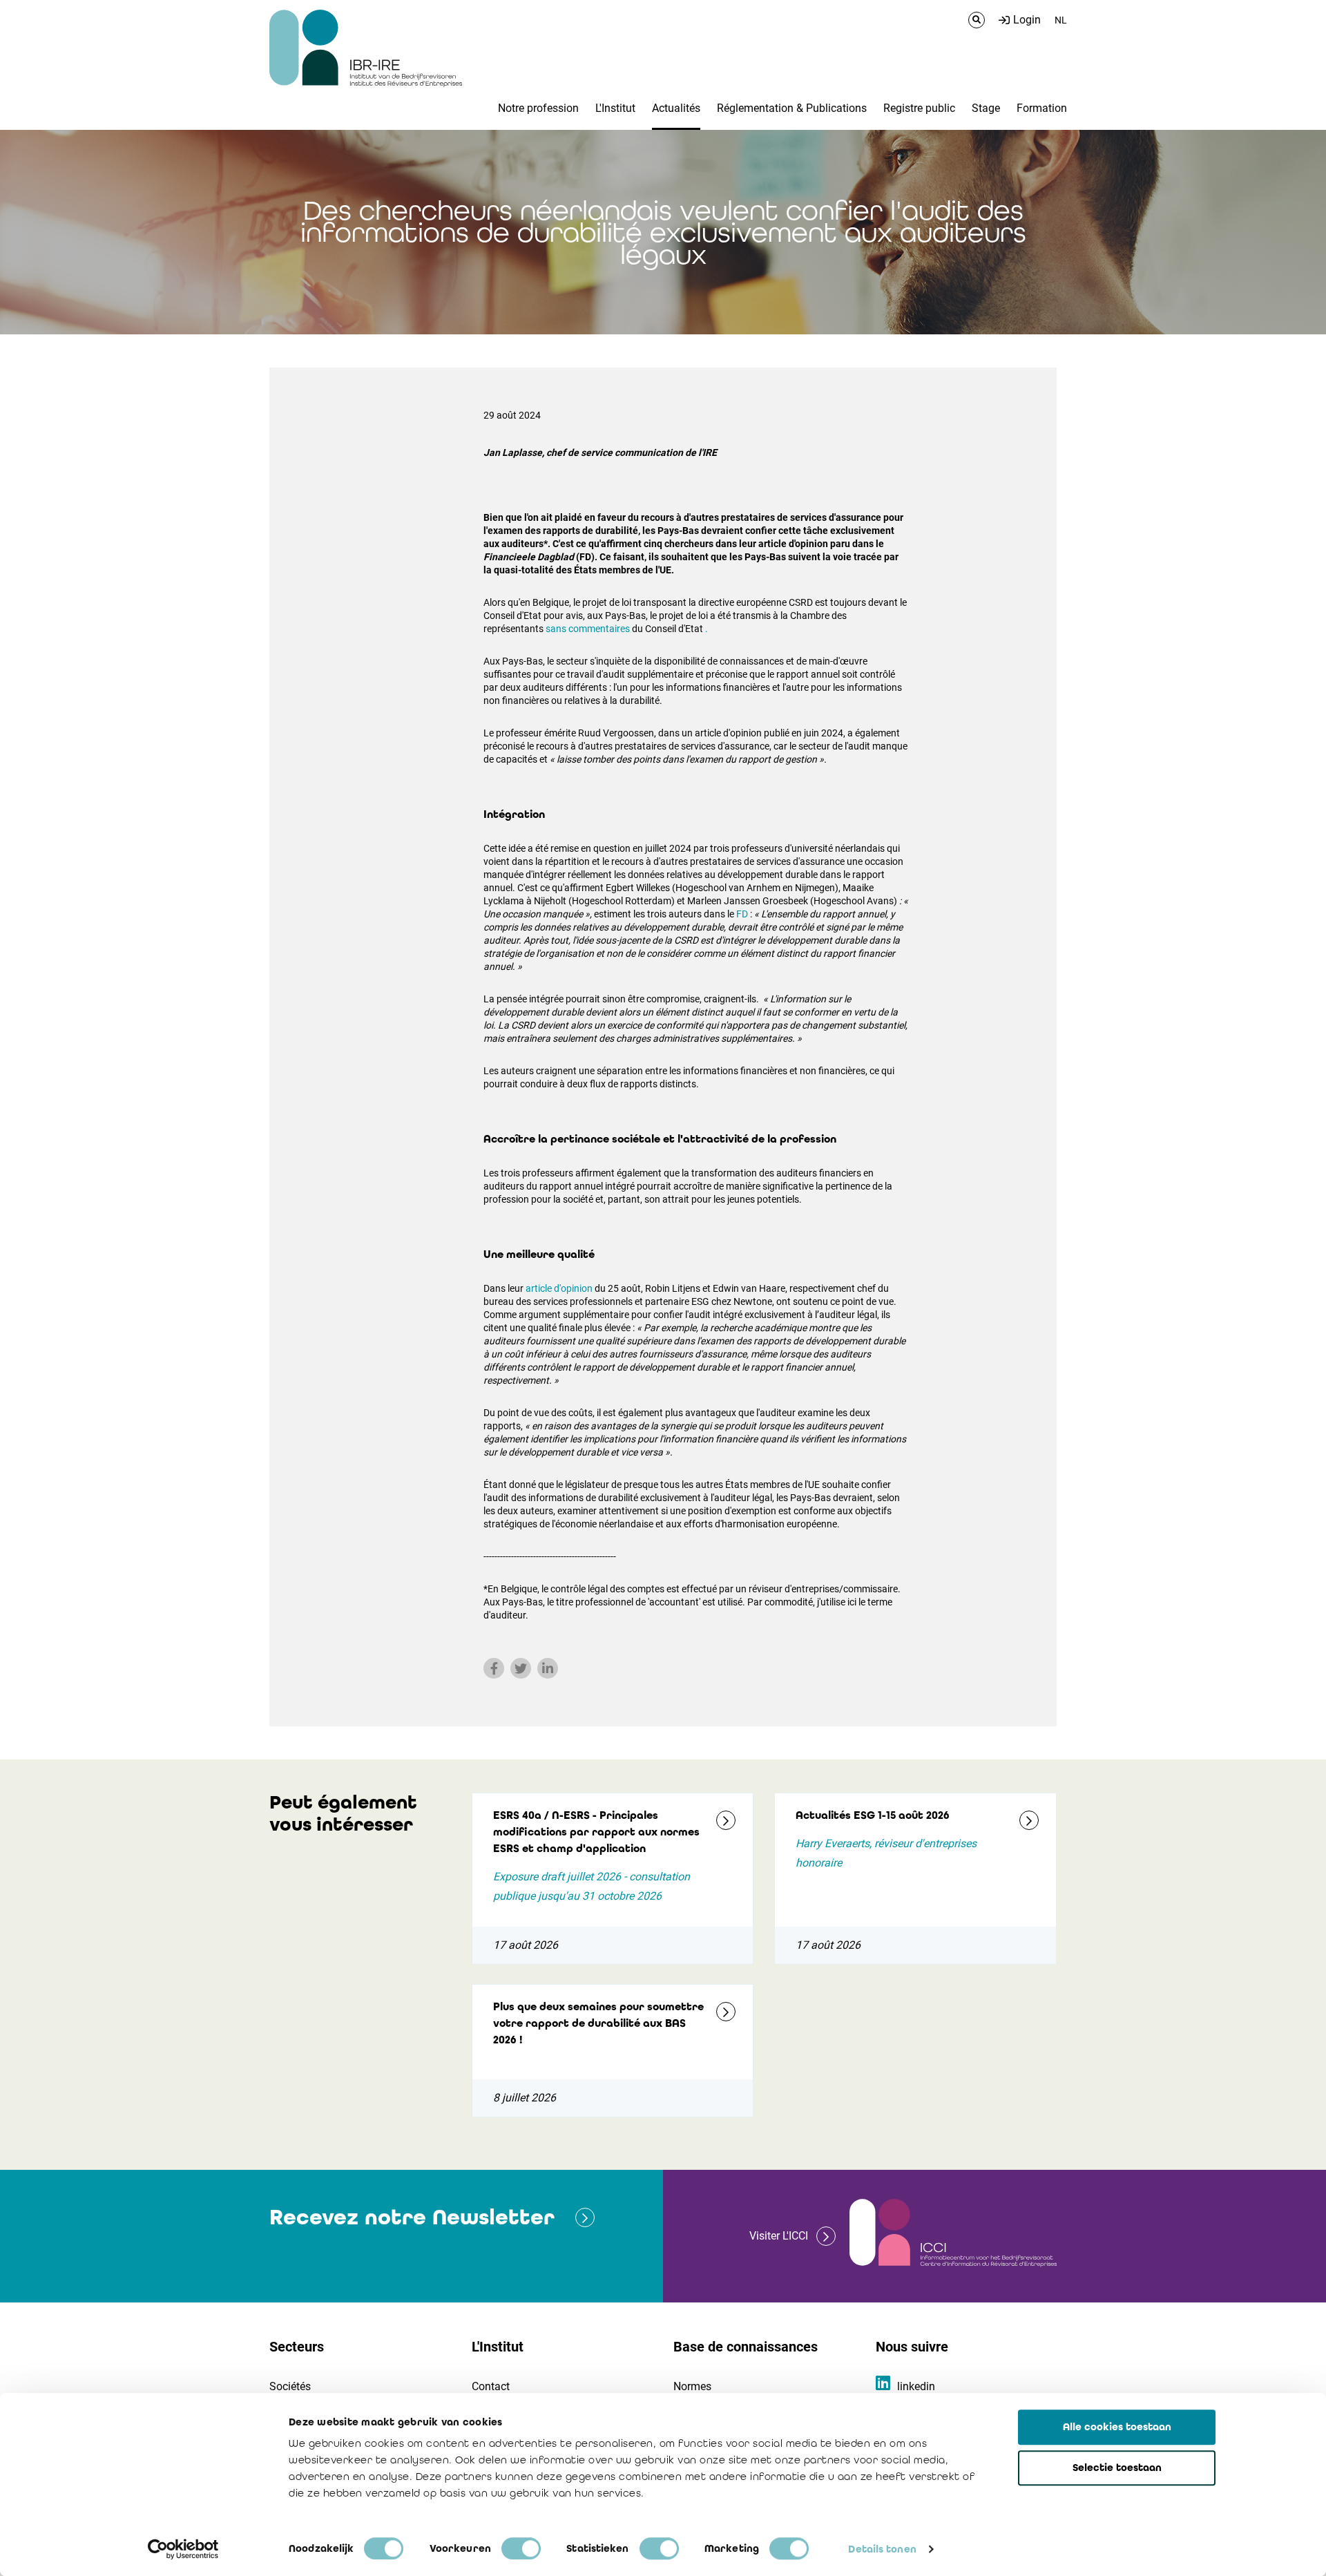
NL (1061, 20)
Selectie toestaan (1117, 2468)
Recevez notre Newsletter (412, 2217)
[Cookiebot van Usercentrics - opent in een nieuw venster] (183, 2549)
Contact (491, 2386)
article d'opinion (559, 1288)
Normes (692, 2386)
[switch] (521, 2548)
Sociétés (290, 2386)
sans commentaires (588, 629)
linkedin (916, 2386)
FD (742, 914)
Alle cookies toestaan (1117, 2427)
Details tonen (882, 2549)
